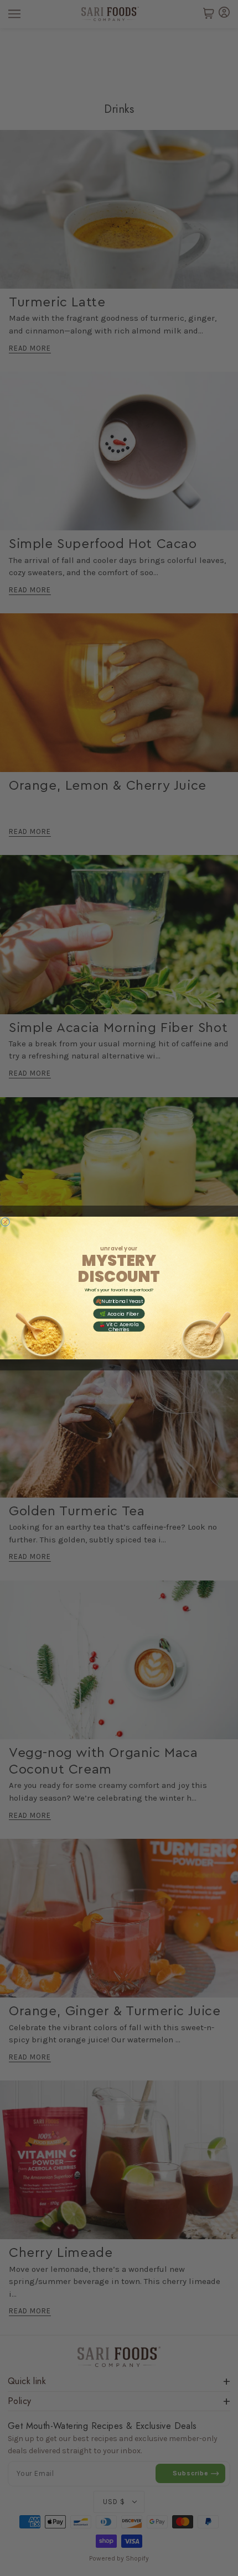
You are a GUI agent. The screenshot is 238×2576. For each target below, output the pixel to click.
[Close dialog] (5, 1222)
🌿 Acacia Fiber (119, 1313)
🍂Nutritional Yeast (119, 1301)
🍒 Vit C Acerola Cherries (119, 1327)
